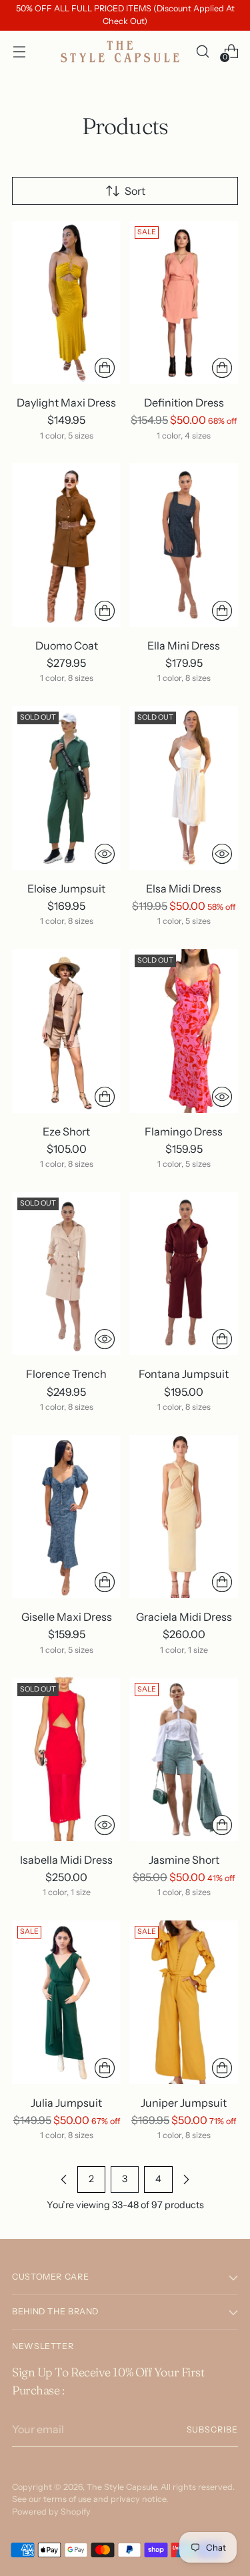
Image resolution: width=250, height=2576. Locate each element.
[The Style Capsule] (121, 51)
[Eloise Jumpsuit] (66, 788)
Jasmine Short (184, 1860)
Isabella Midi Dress (66, 1860)
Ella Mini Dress (184, 646)
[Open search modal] (202, 51)
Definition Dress (184, 403)
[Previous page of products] (64, 2179)
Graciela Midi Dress (184, 1617)
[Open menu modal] (19, 51)
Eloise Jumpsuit (66, 888)
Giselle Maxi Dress (67, 1617)
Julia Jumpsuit (66, 2103)
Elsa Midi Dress (184, 888)
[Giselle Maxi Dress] (66, 1517)
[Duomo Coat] (66, 545)
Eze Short (66, 1131)
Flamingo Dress (184, 1131)
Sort (135, 191)
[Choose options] (105, 368)
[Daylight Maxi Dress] (66, 303)
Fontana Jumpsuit (184, 1374)
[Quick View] (105, 854)
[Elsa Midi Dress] (184, 788)
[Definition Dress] (184, 303)
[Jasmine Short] (184, 1759)
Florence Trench (66, 1374)
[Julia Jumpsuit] (66, 2002)
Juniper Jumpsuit (184, 2103)
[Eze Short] (66, 1031)
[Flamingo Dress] (184, 1031)
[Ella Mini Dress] (184, 545)
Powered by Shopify (51, 2512)
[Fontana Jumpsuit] (184, 1274)
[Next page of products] (186, 2179)
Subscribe (212, 2429)
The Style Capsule (122, 2487)
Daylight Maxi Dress (66, 403)
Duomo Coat (67, 646)
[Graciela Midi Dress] (184, 1517)
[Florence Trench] (66, 1274)
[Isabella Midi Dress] (66, 1759)
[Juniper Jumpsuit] (184, 2002)
